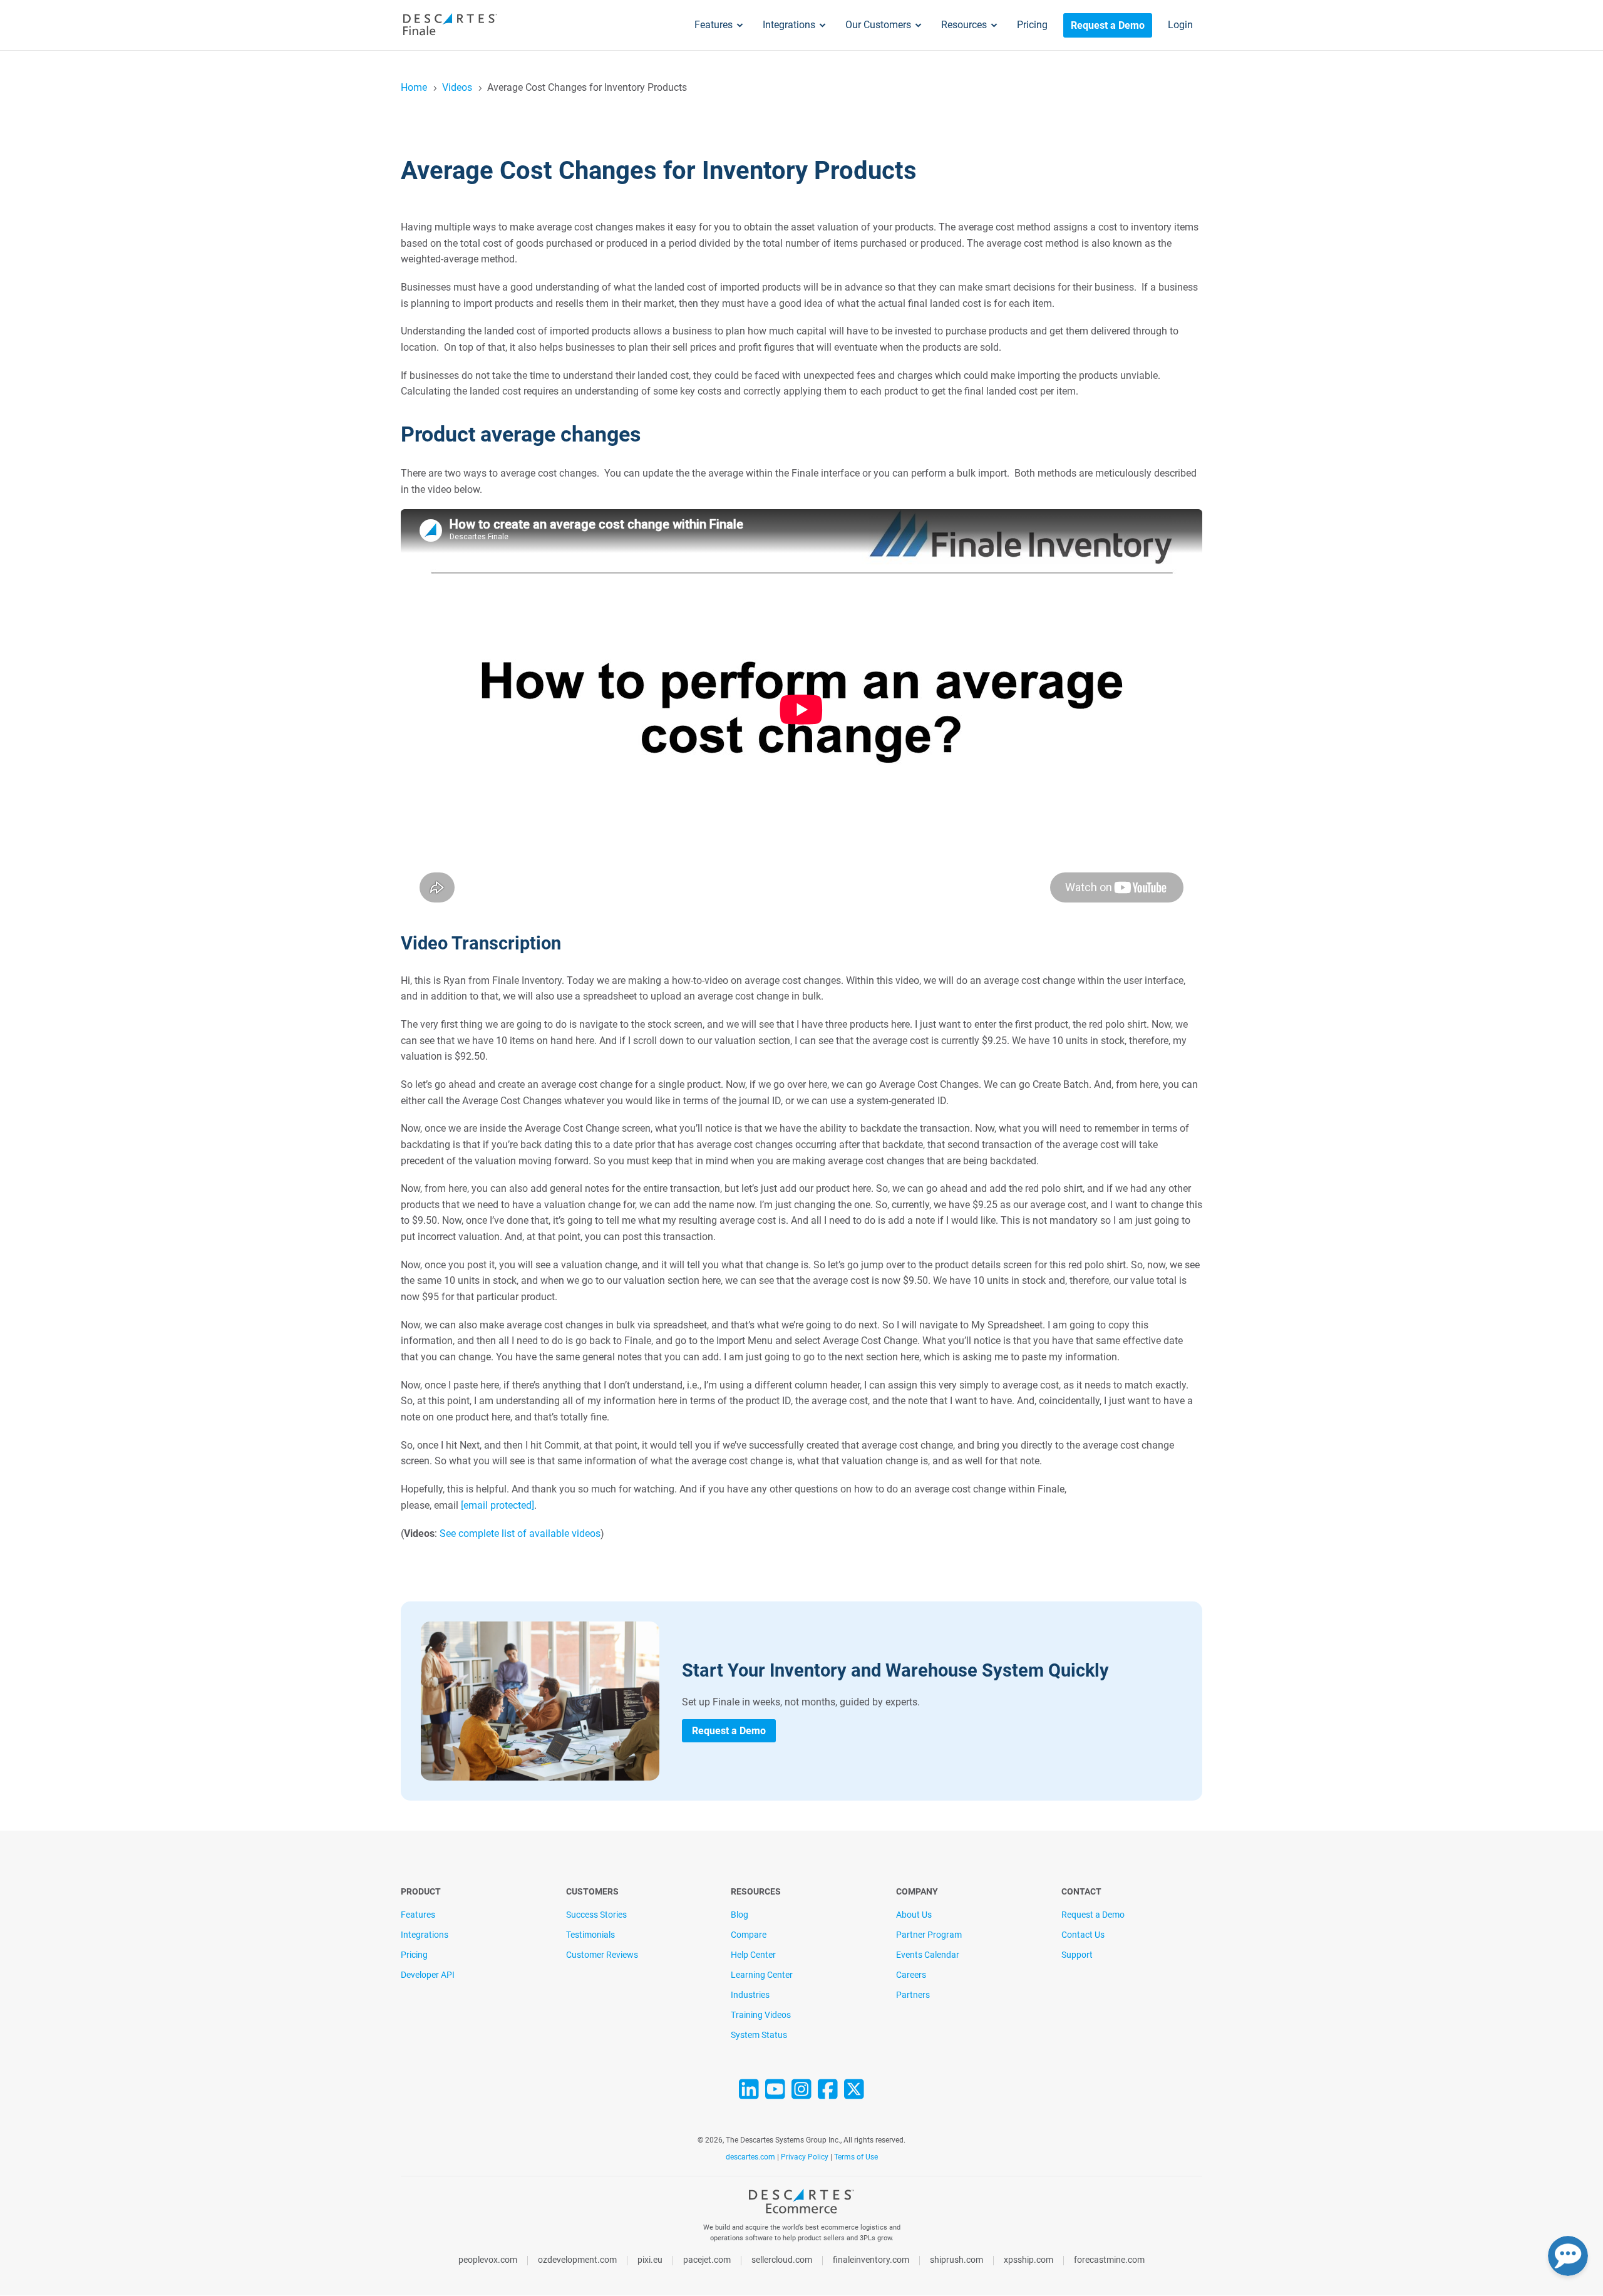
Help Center (753, 1955)
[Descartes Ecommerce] (801, 2205)
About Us (914, 1915)
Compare (749, 1935)
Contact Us (1083, 1935)
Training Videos (761, 2015)
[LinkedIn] (749, 2094)
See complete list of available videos (520, 1533)
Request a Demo (1108, 25)
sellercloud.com (782, 2260)
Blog (740, 1915)
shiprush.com (956, 2260)
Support (1077, 1955)
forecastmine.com (1109, 2260)
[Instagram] (801, 2094)
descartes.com (751, 2157)
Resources (964, 25)
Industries (750, 1995)
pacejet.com (707, 2260)
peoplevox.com (488, 2260)
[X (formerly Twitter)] (854, 2094)
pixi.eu (650, 2260)
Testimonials (590, 1935)
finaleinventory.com (871, 2260)
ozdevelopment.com (577, 2260)
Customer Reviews (602, 1955)
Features (714, 25)
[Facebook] (828, 2094)
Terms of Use (856, 2157)
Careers (911, 1975)
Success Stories (596, 1915)
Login (1180, 25)
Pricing (1032, 25)
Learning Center (762, 1975)
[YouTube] (775, 2094)
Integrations (789, 25)
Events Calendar (928, 1955)
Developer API (428, 1975)
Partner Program (929, 1935)
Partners (913, 1995)
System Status (759, 2035)
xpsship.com (1028, 2260)
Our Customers (878, 25)
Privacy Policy (805, 2157)
